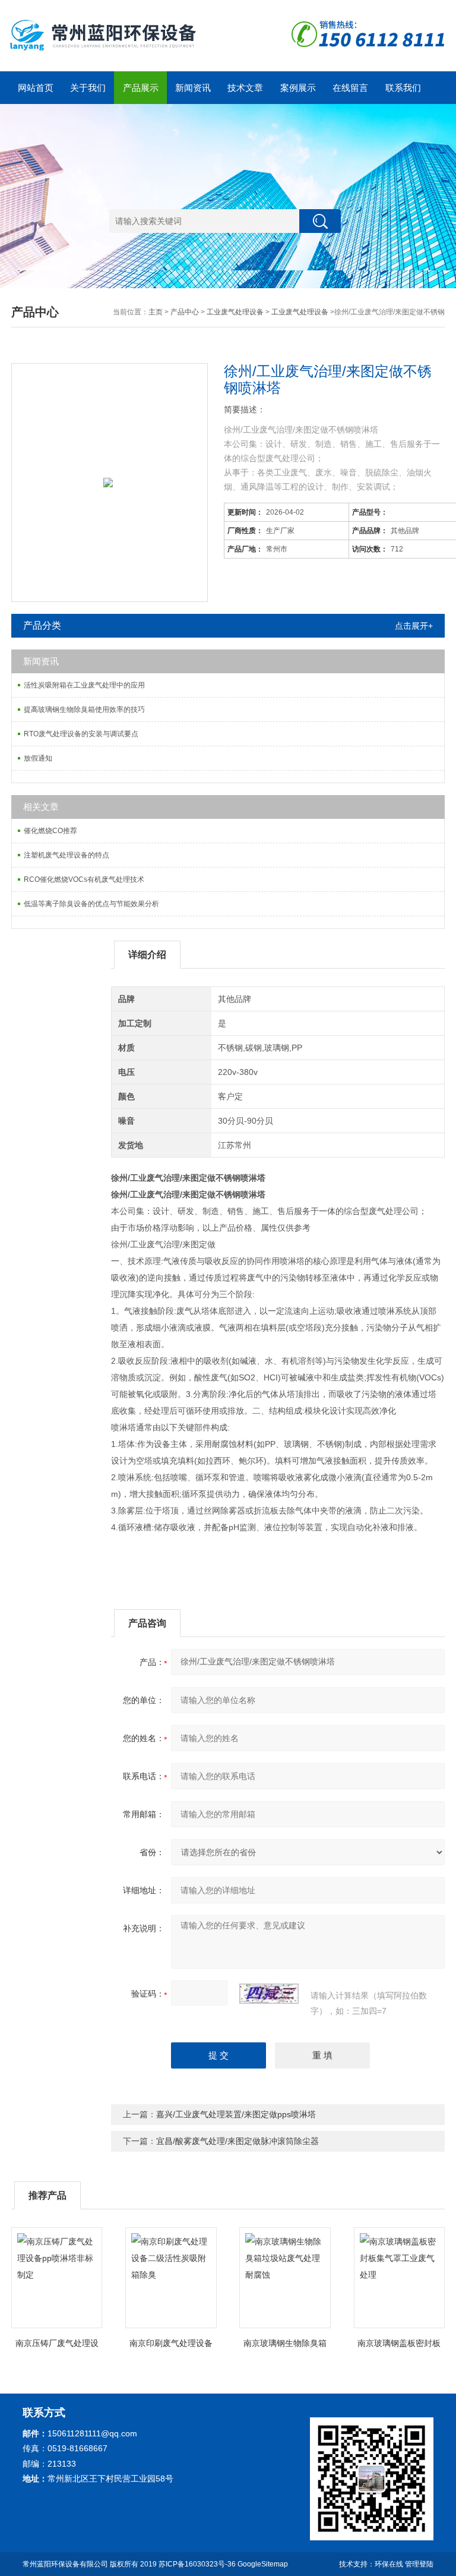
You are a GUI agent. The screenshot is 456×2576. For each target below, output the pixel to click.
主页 (156, 312)
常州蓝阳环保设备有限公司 (65, 2564)
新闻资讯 (193, 88)
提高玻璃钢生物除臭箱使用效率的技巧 (84, 710)
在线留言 (350, 88)
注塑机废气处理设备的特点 (66, 855)
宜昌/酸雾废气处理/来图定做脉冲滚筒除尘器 (237, 2141)
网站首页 (36, 88)
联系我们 (403, 88)
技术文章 (245, 88)
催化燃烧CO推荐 (50, 831)
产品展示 (141, 88)
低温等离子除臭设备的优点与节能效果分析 (91, 904)
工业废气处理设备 (235, 312)
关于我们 (88, 88)
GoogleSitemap (263, 2564)
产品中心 (185, 312)
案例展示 (298, 88)
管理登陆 (419, 2564)
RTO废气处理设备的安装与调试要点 (81, 734)
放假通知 (38, 758)
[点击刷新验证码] (269, 1994)
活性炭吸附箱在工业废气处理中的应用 (84, 685)
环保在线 (389, 2564)
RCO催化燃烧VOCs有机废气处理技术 (84, 879)
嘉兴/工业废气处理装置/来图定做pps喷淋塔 (236, 2114)
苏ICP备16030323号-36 (197, 2564)
